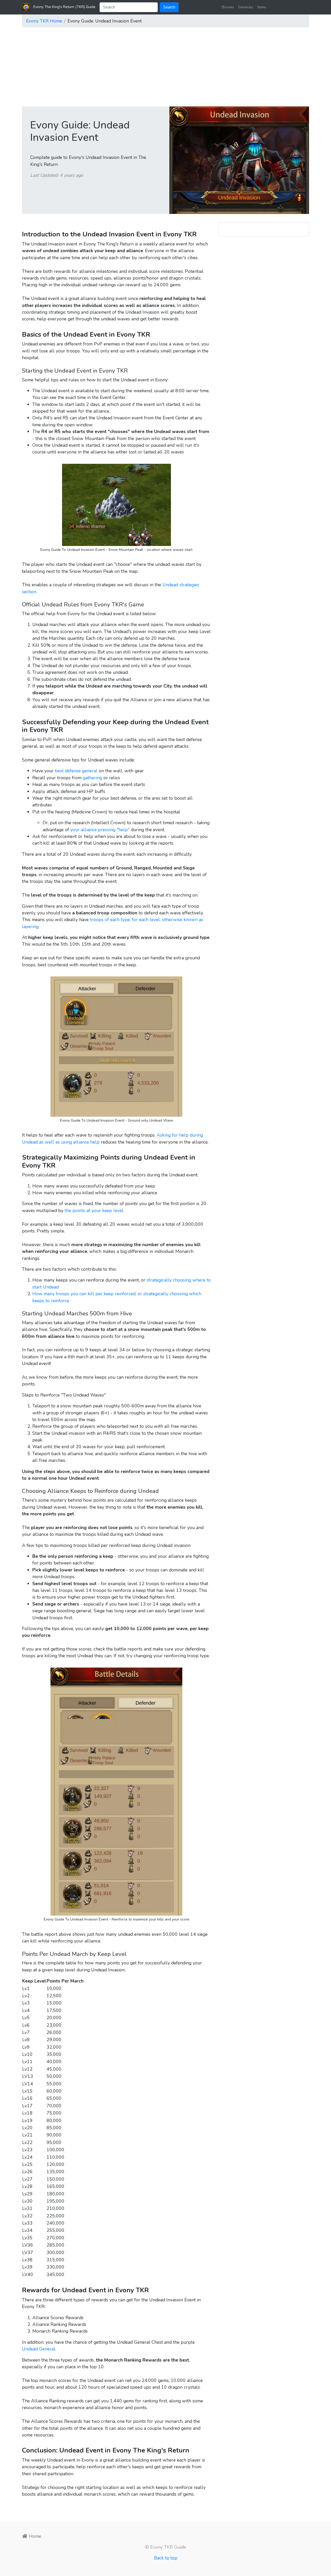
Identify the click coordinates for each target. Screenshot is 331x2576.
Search (169, 7)
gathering (92, 778)
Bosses (228, 7)
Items (262, 7)
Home (34, 2536)
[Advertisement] (165, 68)
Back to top (166, 2558)
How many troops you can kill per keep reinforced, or (88, 1294)
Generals (246, 7)
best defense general (76, 771)
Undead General (39, 2349)
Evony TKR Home (44, 21)
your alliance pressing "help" (100, 830)
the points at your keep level (94, 1210)
